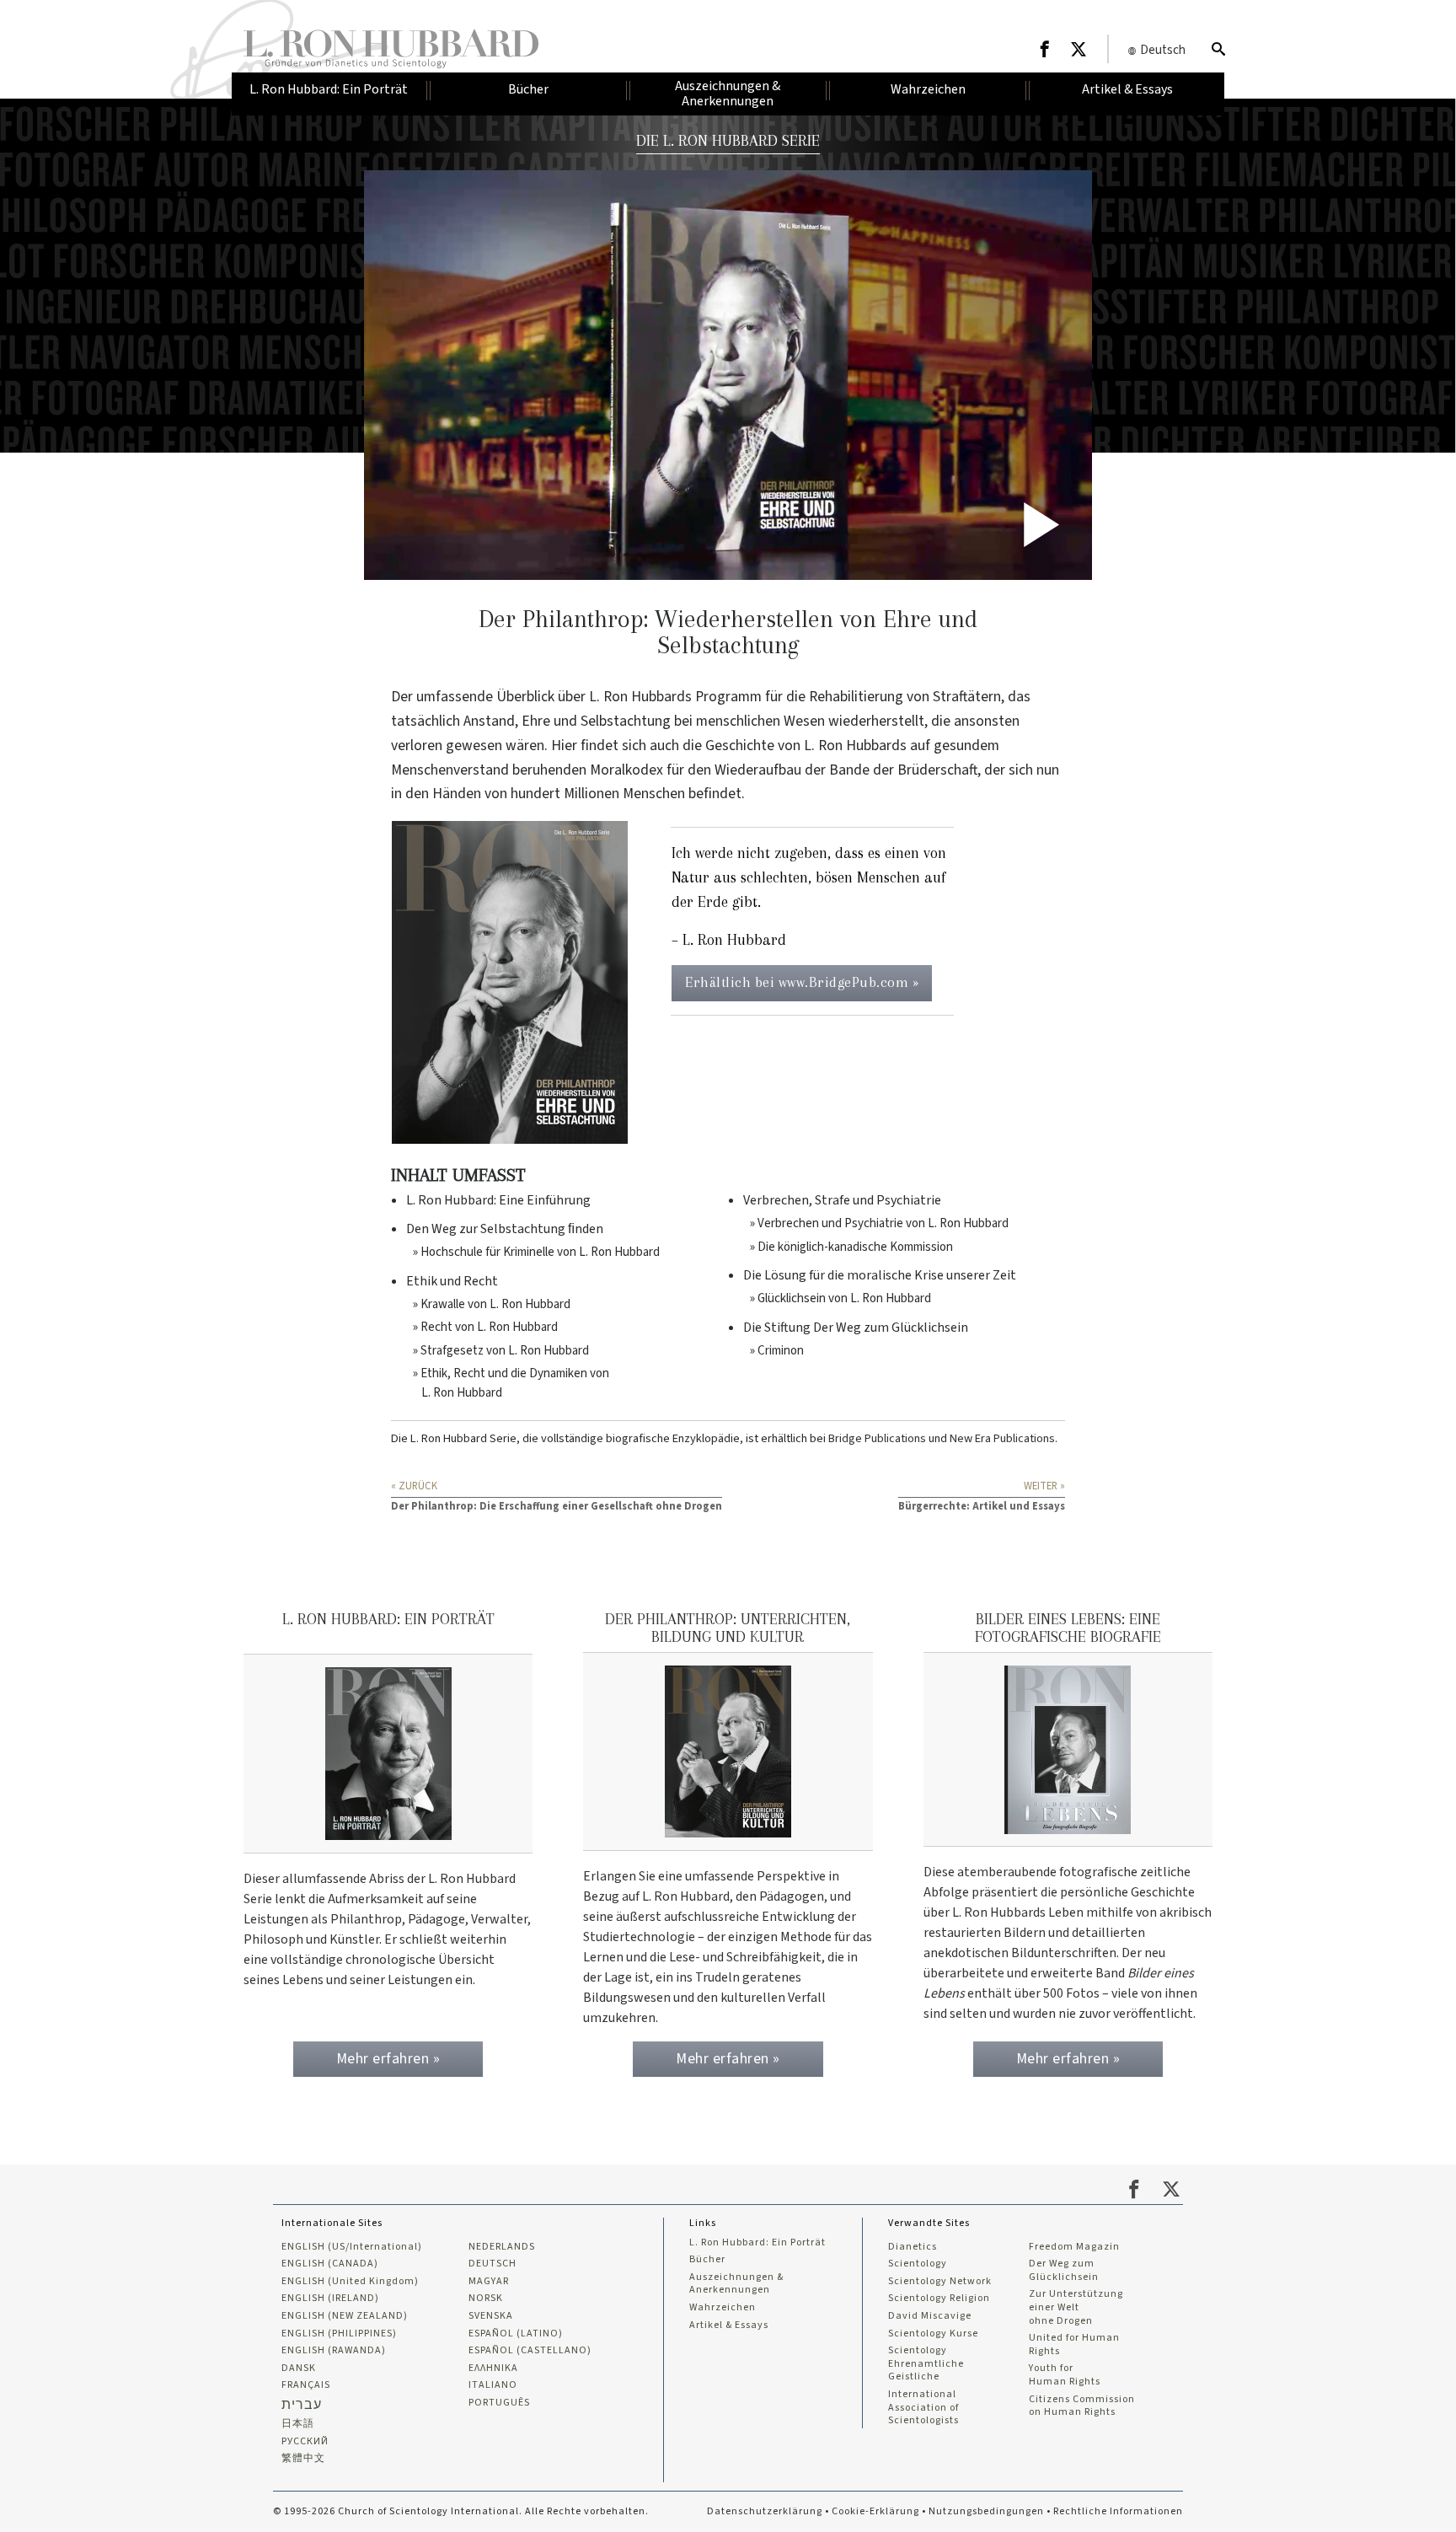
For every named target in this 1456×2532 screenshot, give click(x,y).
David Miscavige (930, 2316)
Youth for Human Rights (1065, 2375)
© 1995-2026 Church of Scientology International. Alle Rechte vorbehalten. (461, 2511)
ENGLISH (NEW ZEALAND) (345, 2316)
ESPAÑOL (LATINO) (516, 2334)
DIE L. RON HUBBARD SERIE (728, 140)
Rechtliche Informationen (1118, 2511)
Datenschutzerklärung (765, 2511)
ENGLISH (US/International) (352, 2247)
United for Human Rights (1074, 2344)
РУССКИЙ (305, 2442)
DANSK (299, 2368)
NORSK (486, 2299)
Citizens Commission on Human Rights (1082, 2406)
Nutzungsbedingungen (986, 2511)
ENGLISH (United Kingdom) (350, 2282)
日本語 (298, 2424)
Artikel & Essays (729, 2325)
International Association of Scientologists (923, 2408)
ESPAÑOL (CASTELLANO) (530, 2351)
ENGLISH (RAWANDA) (334, 2351)
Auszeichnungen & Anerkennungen (736, 2284)
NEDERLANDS (502, 2247)
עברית (302, 2405)
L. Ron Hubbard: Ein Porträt (757, 2243)
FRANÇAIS (306, 2385)
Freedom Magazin (1074, 2247)
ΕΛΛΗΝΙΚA (493, 2368)
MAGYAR (489, 2282)
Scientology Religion (939, 2299)
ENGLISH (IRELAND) (330, 2299)
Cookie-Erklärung (875, 2511)
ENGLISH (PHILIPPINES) (339, 2334)
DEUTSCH (492, 2264)
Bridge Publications (877, 1438)
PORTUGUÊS (499, 2403)
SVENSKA (491, 2316)
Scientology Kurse (933, 2334)
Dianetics (913, 2247)
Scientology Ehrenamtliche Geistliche (926, 2364)
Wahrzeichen (723, 2308)
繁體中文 (303, 2459)
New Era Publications (1002, 1438)
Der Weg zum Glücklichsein (1064, 2270)
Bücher (707, 2260)
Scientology (918, 2264)
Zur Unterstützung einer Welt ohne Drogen (1076, 2307)
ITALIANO (493, 2385)
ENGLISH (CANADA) (330, 2264)
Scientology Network (940, 2282)
